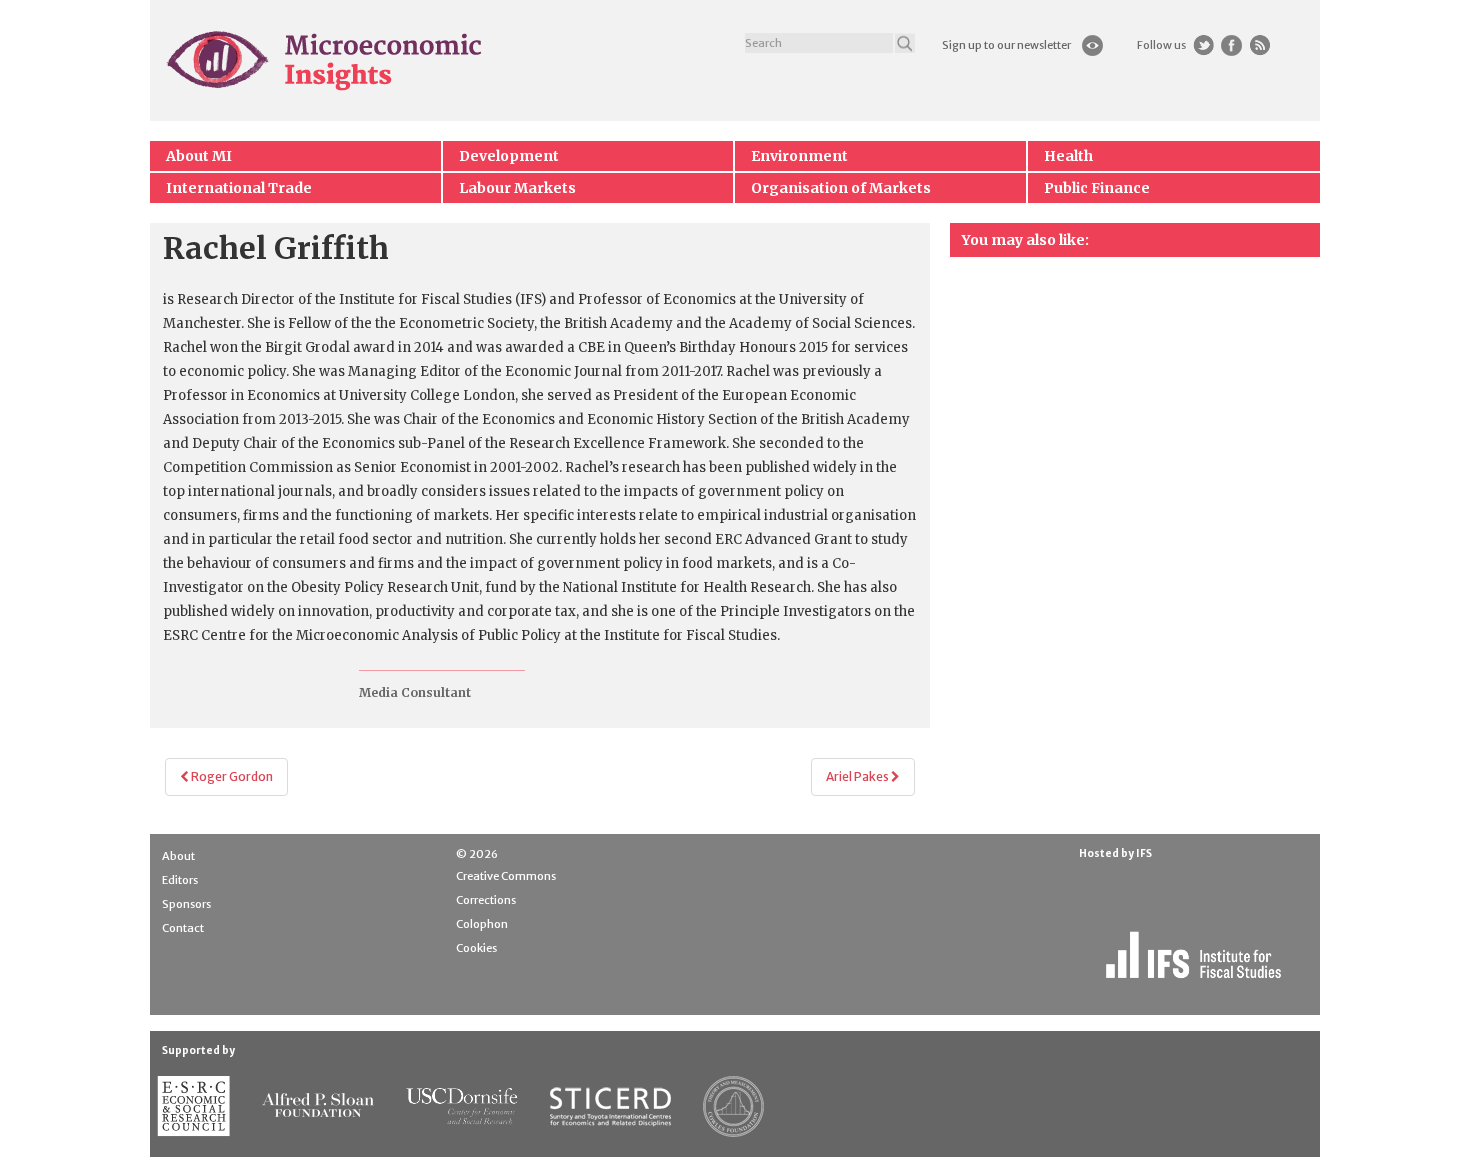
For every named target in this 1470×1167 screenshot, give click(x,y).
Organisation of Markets (841, 188)
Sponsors (186, 904)
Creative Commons (506, 876)
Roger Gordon (231, 776)
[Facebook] (1231, 45)
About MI (199, 156)
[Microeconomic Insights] (325, 60)
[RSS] (1259, 45)
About (178, 856)
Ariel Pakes (858, 776)
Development (509, 156)
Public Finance (1097, 188)
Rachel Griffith (276, 248)
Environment (799, 156)
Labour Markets (517, 188)
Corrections (486, 900)
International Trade (239, 188)
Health (1068, 156)
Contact (183, 928)
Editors (180, 880)
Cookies (476, 948)
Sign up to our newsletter (1006, 45)
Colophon (482, 924)
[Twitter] (1203, 45)
